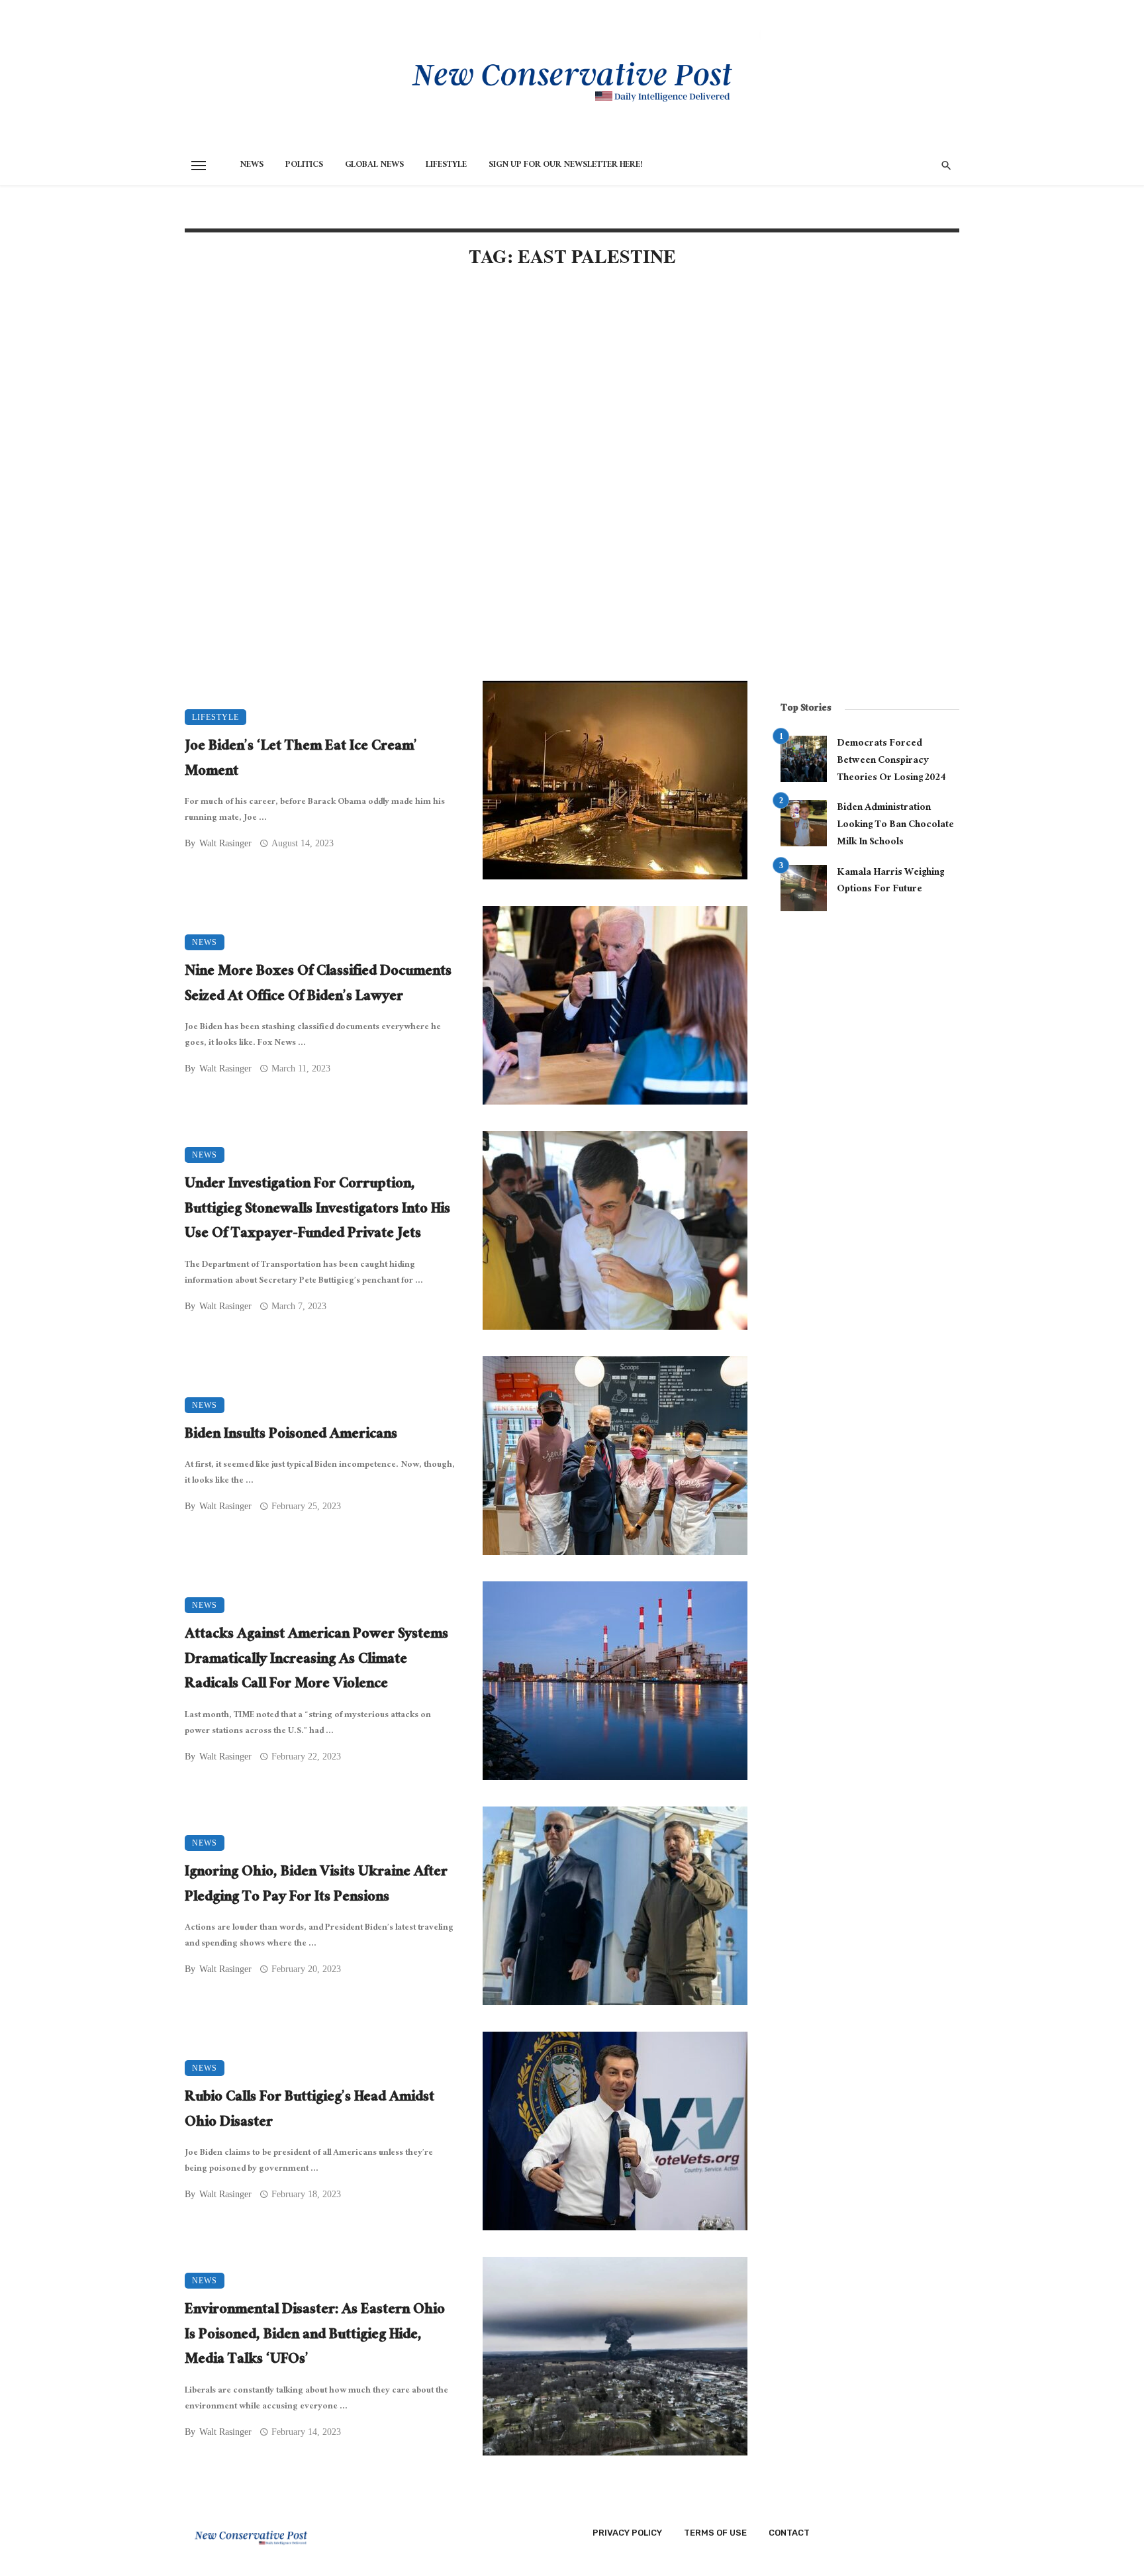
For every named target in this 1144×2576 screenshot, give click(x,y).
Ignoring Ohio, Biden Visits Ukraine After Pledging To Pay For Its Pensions (316, 1886)
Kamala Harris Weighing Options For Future (890, 882)
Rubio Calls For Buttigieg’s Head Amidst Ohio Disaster (310, 2111)
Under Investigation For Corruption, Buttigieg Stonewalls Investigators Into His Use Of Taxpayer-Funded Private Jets (317, 1210)
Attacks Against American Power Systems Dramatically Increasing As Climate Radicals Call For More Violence (316, 1660)
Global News (374, 166)
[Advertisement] (466, 392)
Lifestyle (446, 166)
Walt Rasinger (225, 843)
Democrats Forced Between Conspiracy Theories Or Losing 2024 (891, 761)
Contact (789, 2533)
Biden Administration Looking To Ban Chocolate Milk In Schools (895, 825)
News (252, 166)
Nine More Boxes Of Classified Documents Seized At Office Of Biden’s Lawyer (318, 985)
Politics (304, 166)
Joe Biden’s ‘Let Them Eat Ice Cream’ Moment (301, 760)
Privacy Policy (627, 2533)
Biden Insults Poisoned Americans (291, 1436)
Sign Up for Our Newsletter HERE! (566, 166)
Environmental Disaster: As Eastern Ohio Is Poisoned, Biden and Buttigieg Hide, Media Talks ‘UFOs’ (315, 2336)
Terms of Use (715, 2533)
